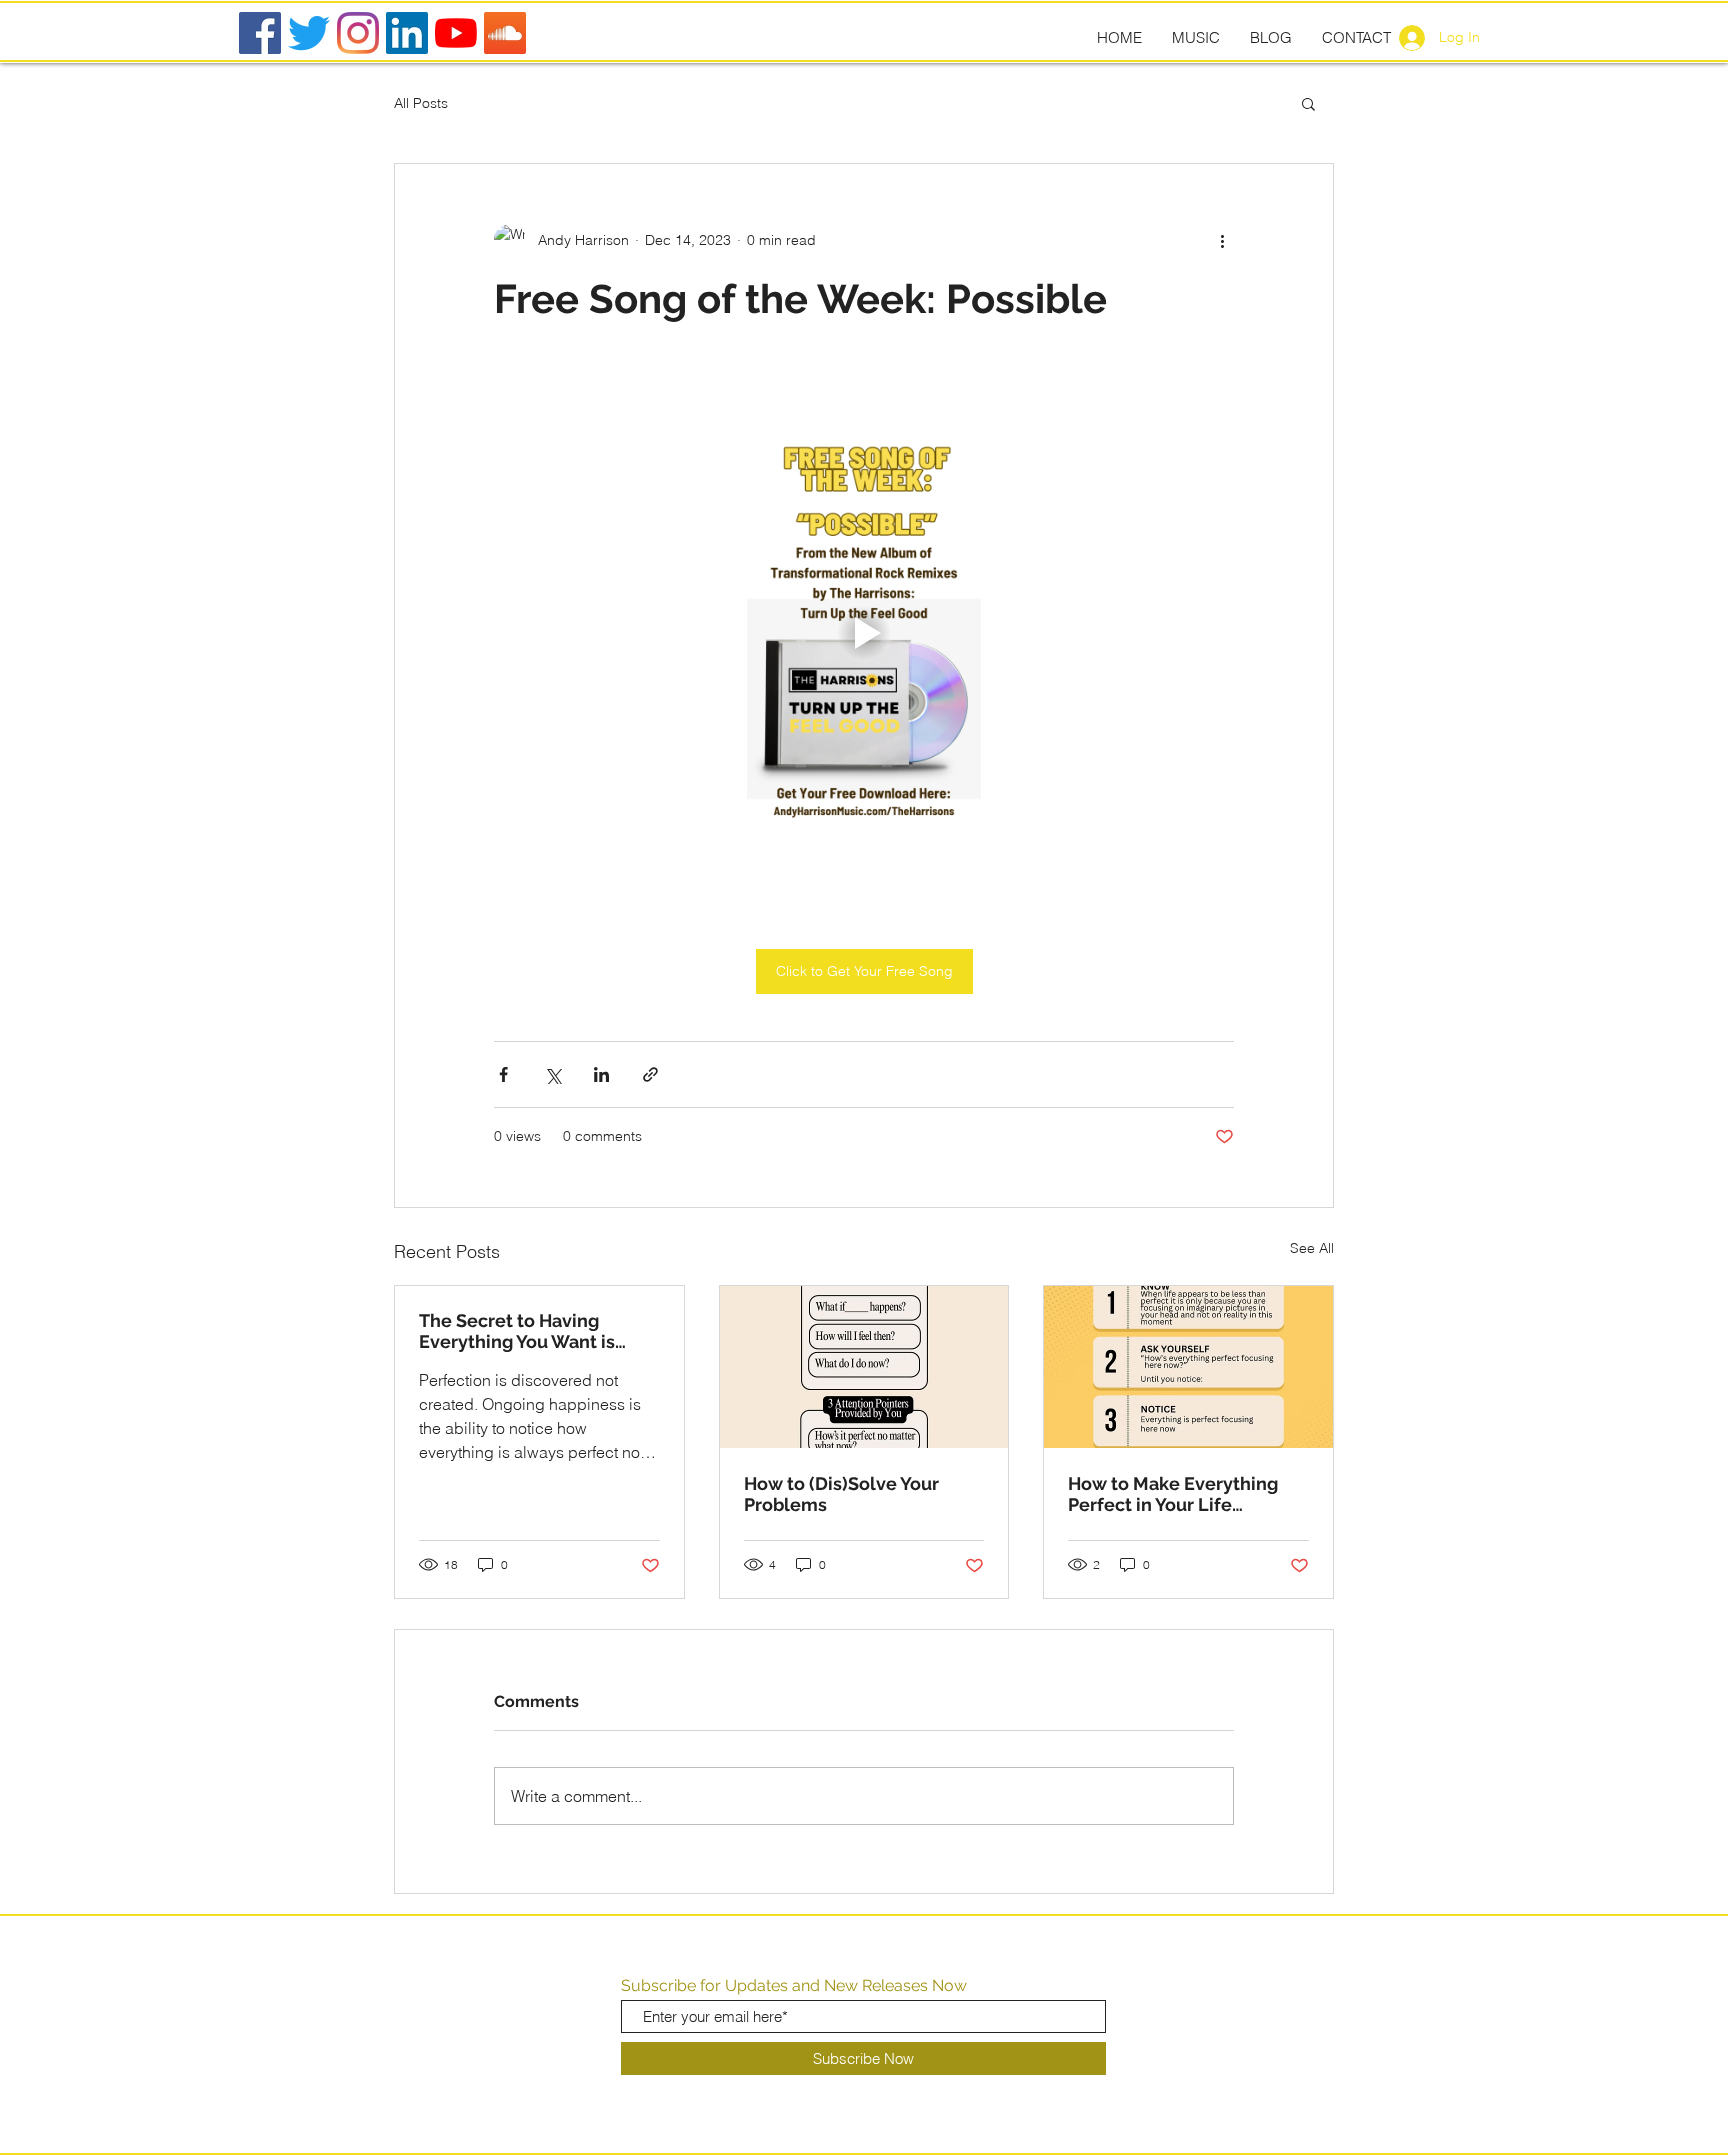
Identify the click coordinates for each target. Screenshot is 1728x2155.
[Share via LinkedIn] (601, 1074)
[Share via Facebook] (503, 1074)
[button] (1308, 103)
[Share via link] (650, 1074)
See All (1312, 1248)
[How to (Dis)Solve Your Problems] (864, 1367)
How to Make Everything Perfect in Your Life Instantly (1173, 1494)
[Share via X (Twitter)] (552, 1074)
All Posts (421, 103)
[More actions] (1222, 240)
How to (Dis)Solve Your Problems (841, 1494)
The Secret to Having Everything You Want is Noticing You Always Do (520, 1331)
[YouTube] (456, 33)
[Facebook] (260, 33)
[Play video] (864, 633)
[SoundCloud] (505, 33)
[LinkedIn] (407, 33)
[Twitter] (309, 33)
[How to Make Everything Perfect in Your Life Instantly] (1188, 1367)
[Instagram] (358, 33)
